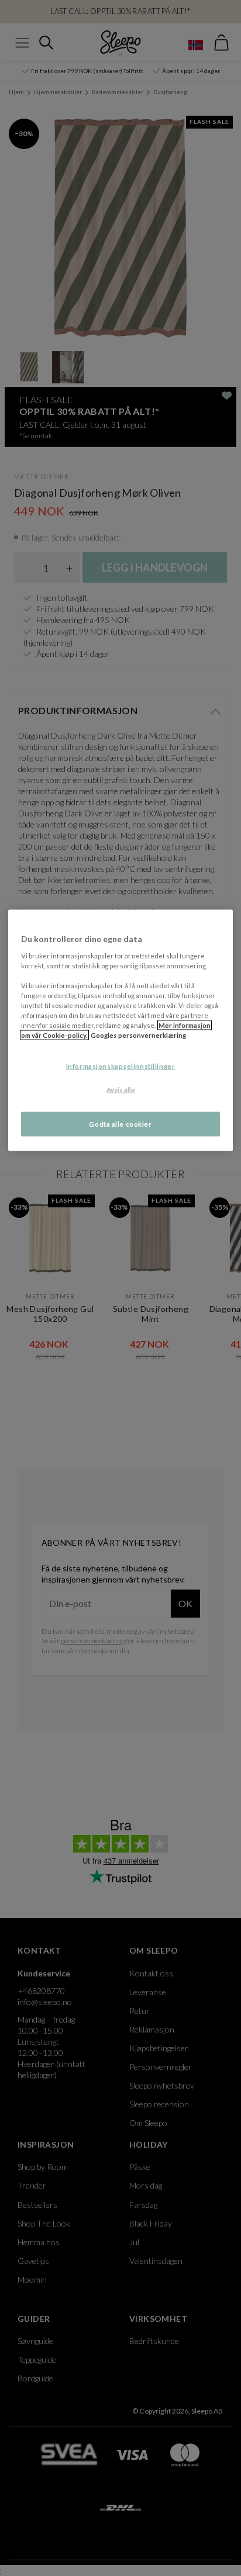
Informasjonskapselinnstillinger (121, 1066)
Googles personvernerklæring (138, 1035)
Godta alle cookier (120, 1124)
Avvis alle (121, 1090)
